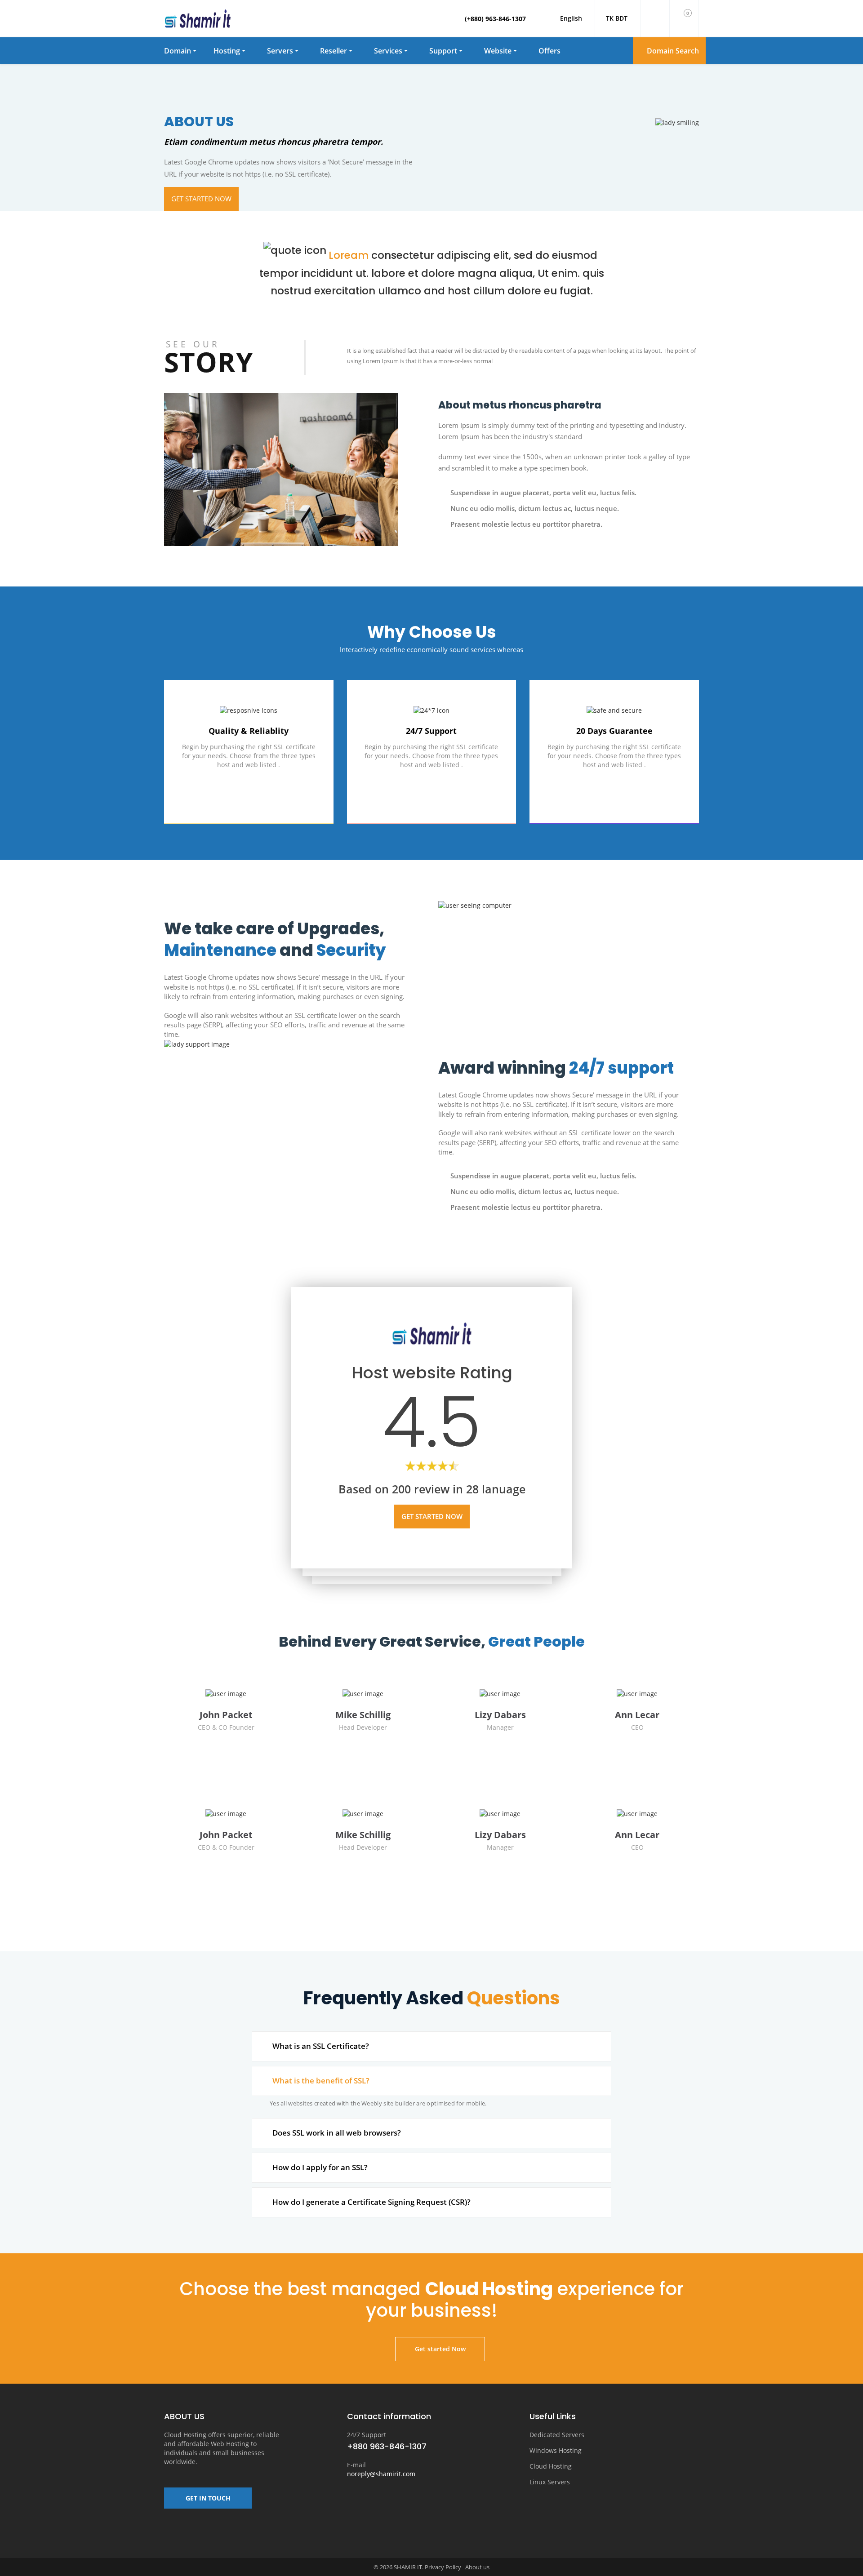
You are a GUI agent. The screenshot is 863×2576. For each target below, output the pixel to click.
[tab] (431, 2046)
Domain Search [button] (672, 51)
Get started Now (201, 199)
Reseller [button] (334, 51)
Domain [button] (178, 51)
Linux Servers (550, 2482)
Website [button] (498, 51)
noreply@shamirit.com (381, 2474)
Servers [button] (280, 51)
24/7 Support (367, 2435)
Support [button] (443, 51)
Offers (549, 51)
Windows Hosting (556, 2450)
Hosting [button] (227, 51)
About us (477, 2567)
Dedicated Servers (557, 2435)
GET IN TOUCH (208, 2498)
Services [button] (388, 51)
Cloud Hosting (551, 2466)
